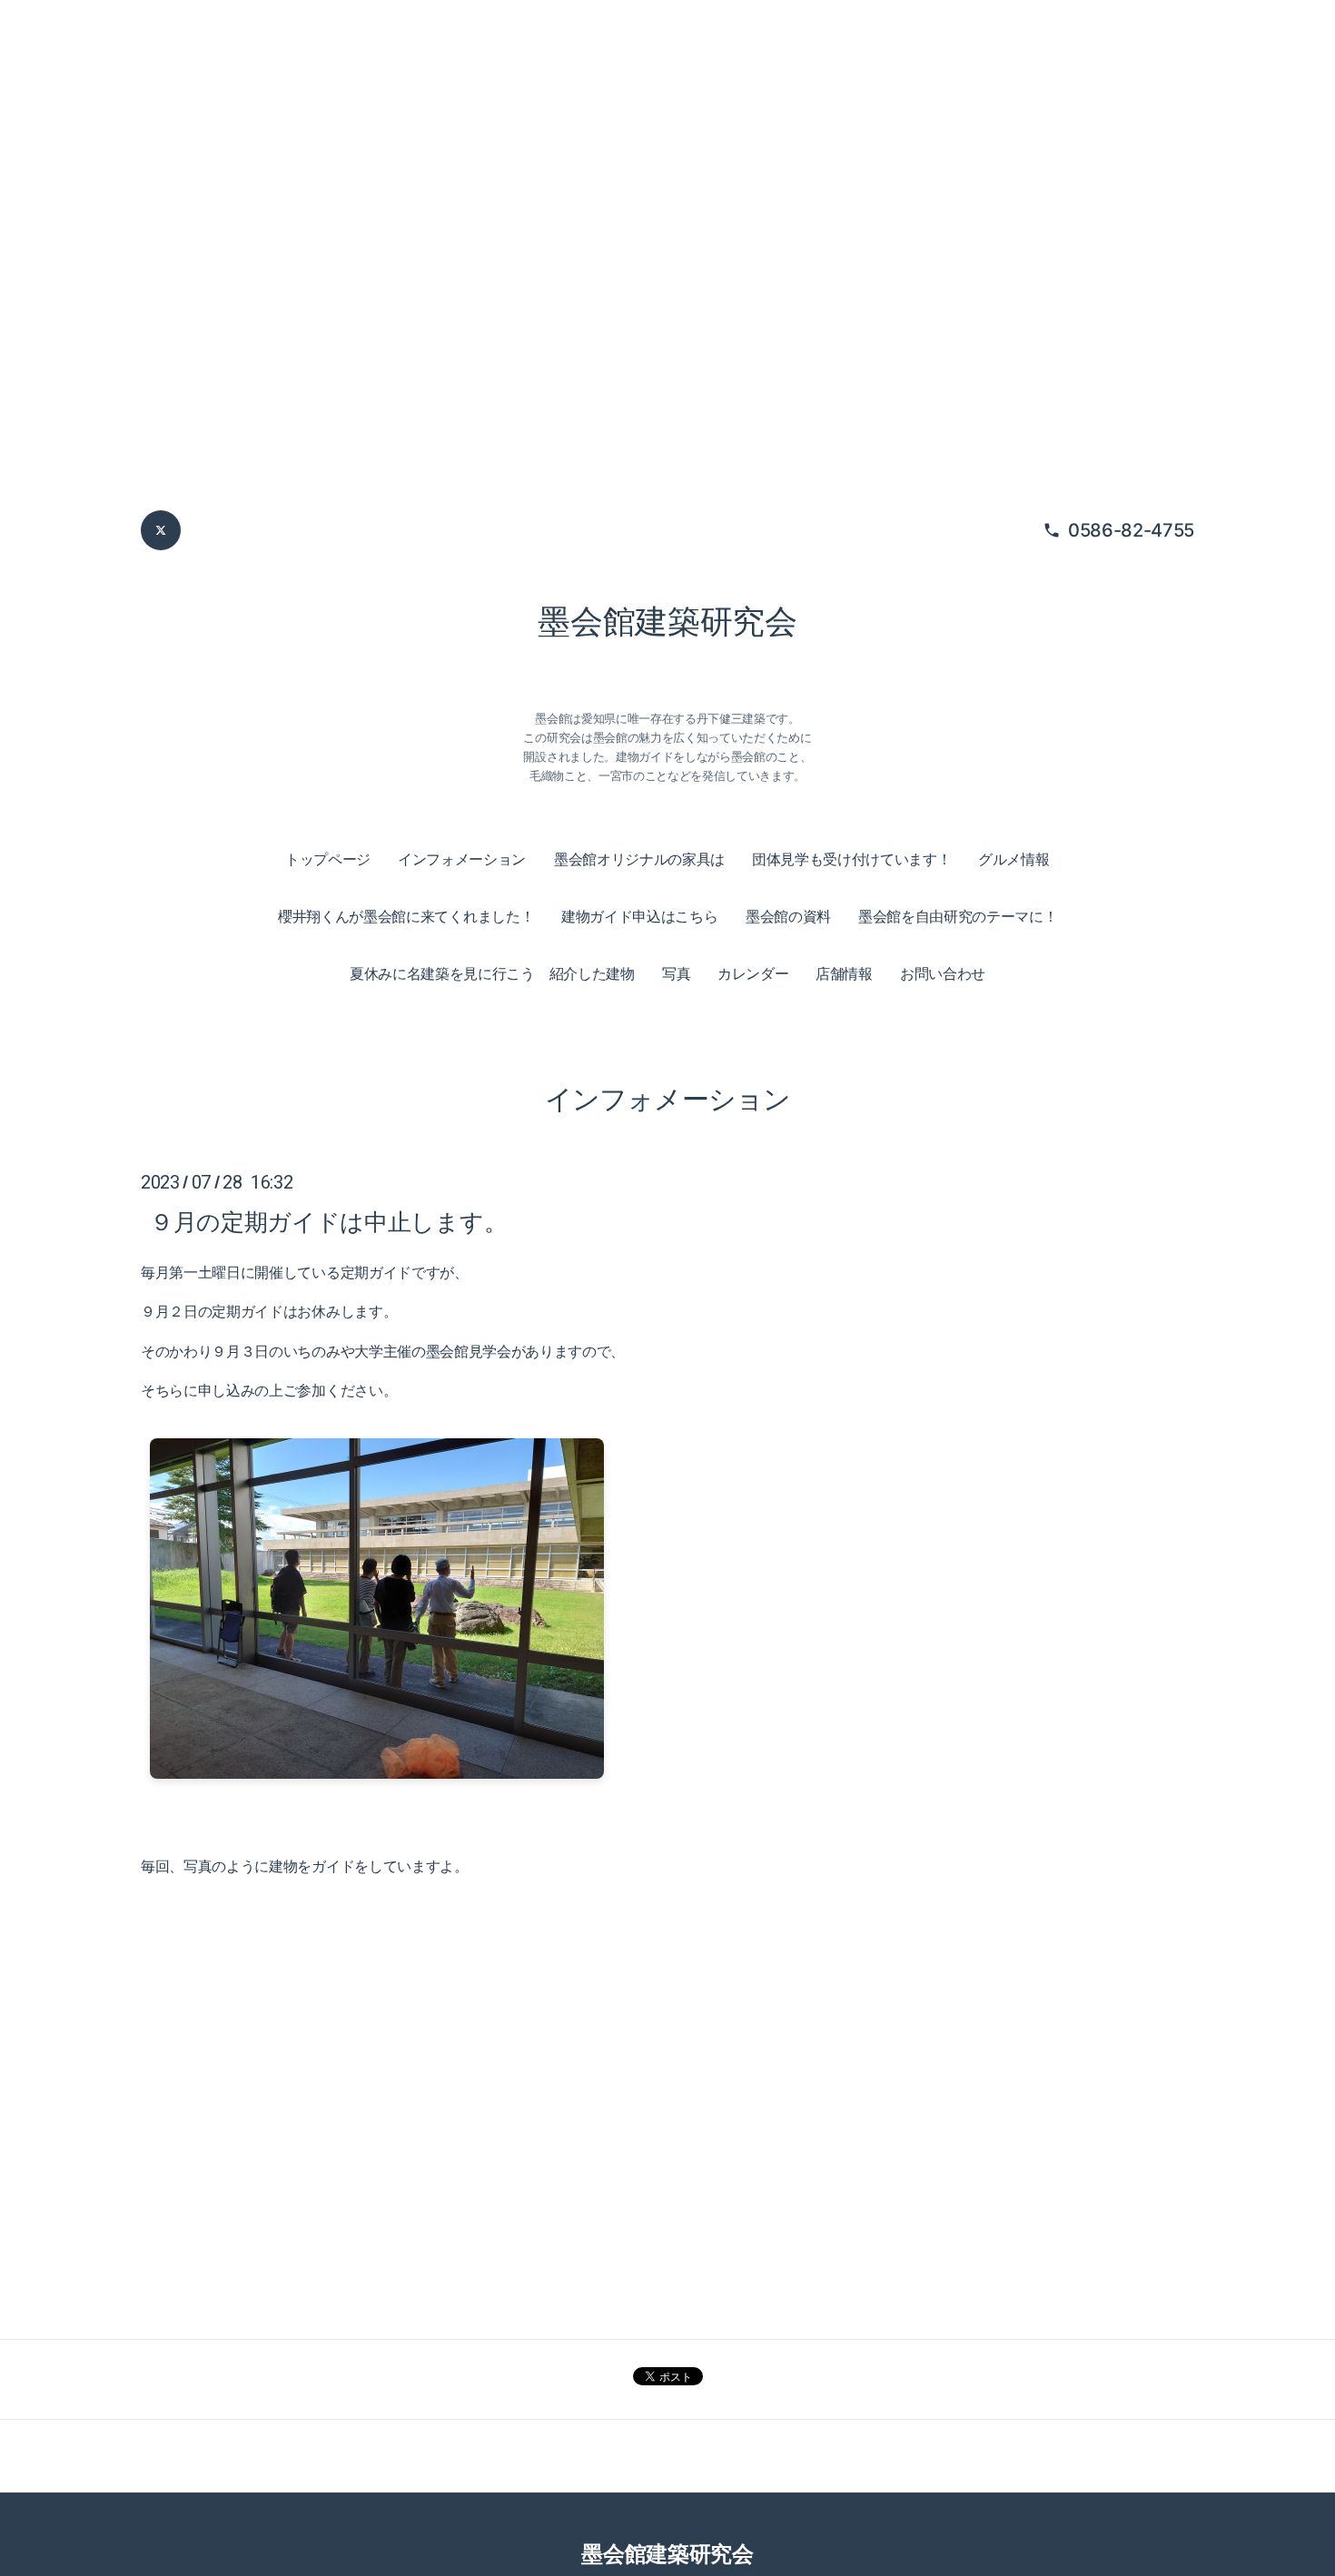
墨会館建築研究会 (667, 621)
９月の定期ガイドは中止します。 (328, 1222)
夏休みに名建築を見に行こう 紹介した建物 (492, 973)
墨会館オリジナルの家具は (639, 859)
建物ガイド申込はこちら (639, 916)
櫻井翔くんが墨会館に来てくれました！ (406, 916)
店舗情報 (844, 973)
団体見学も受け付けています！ (852, 859)
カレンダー (753, 973)
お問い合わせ (943, 973)
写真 (676, 973)
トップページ (328, 859)
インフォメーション (462, 859)
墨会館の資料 (788, 916)
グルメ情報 (1014, 859)
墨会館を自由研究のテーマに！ (958, 916)
